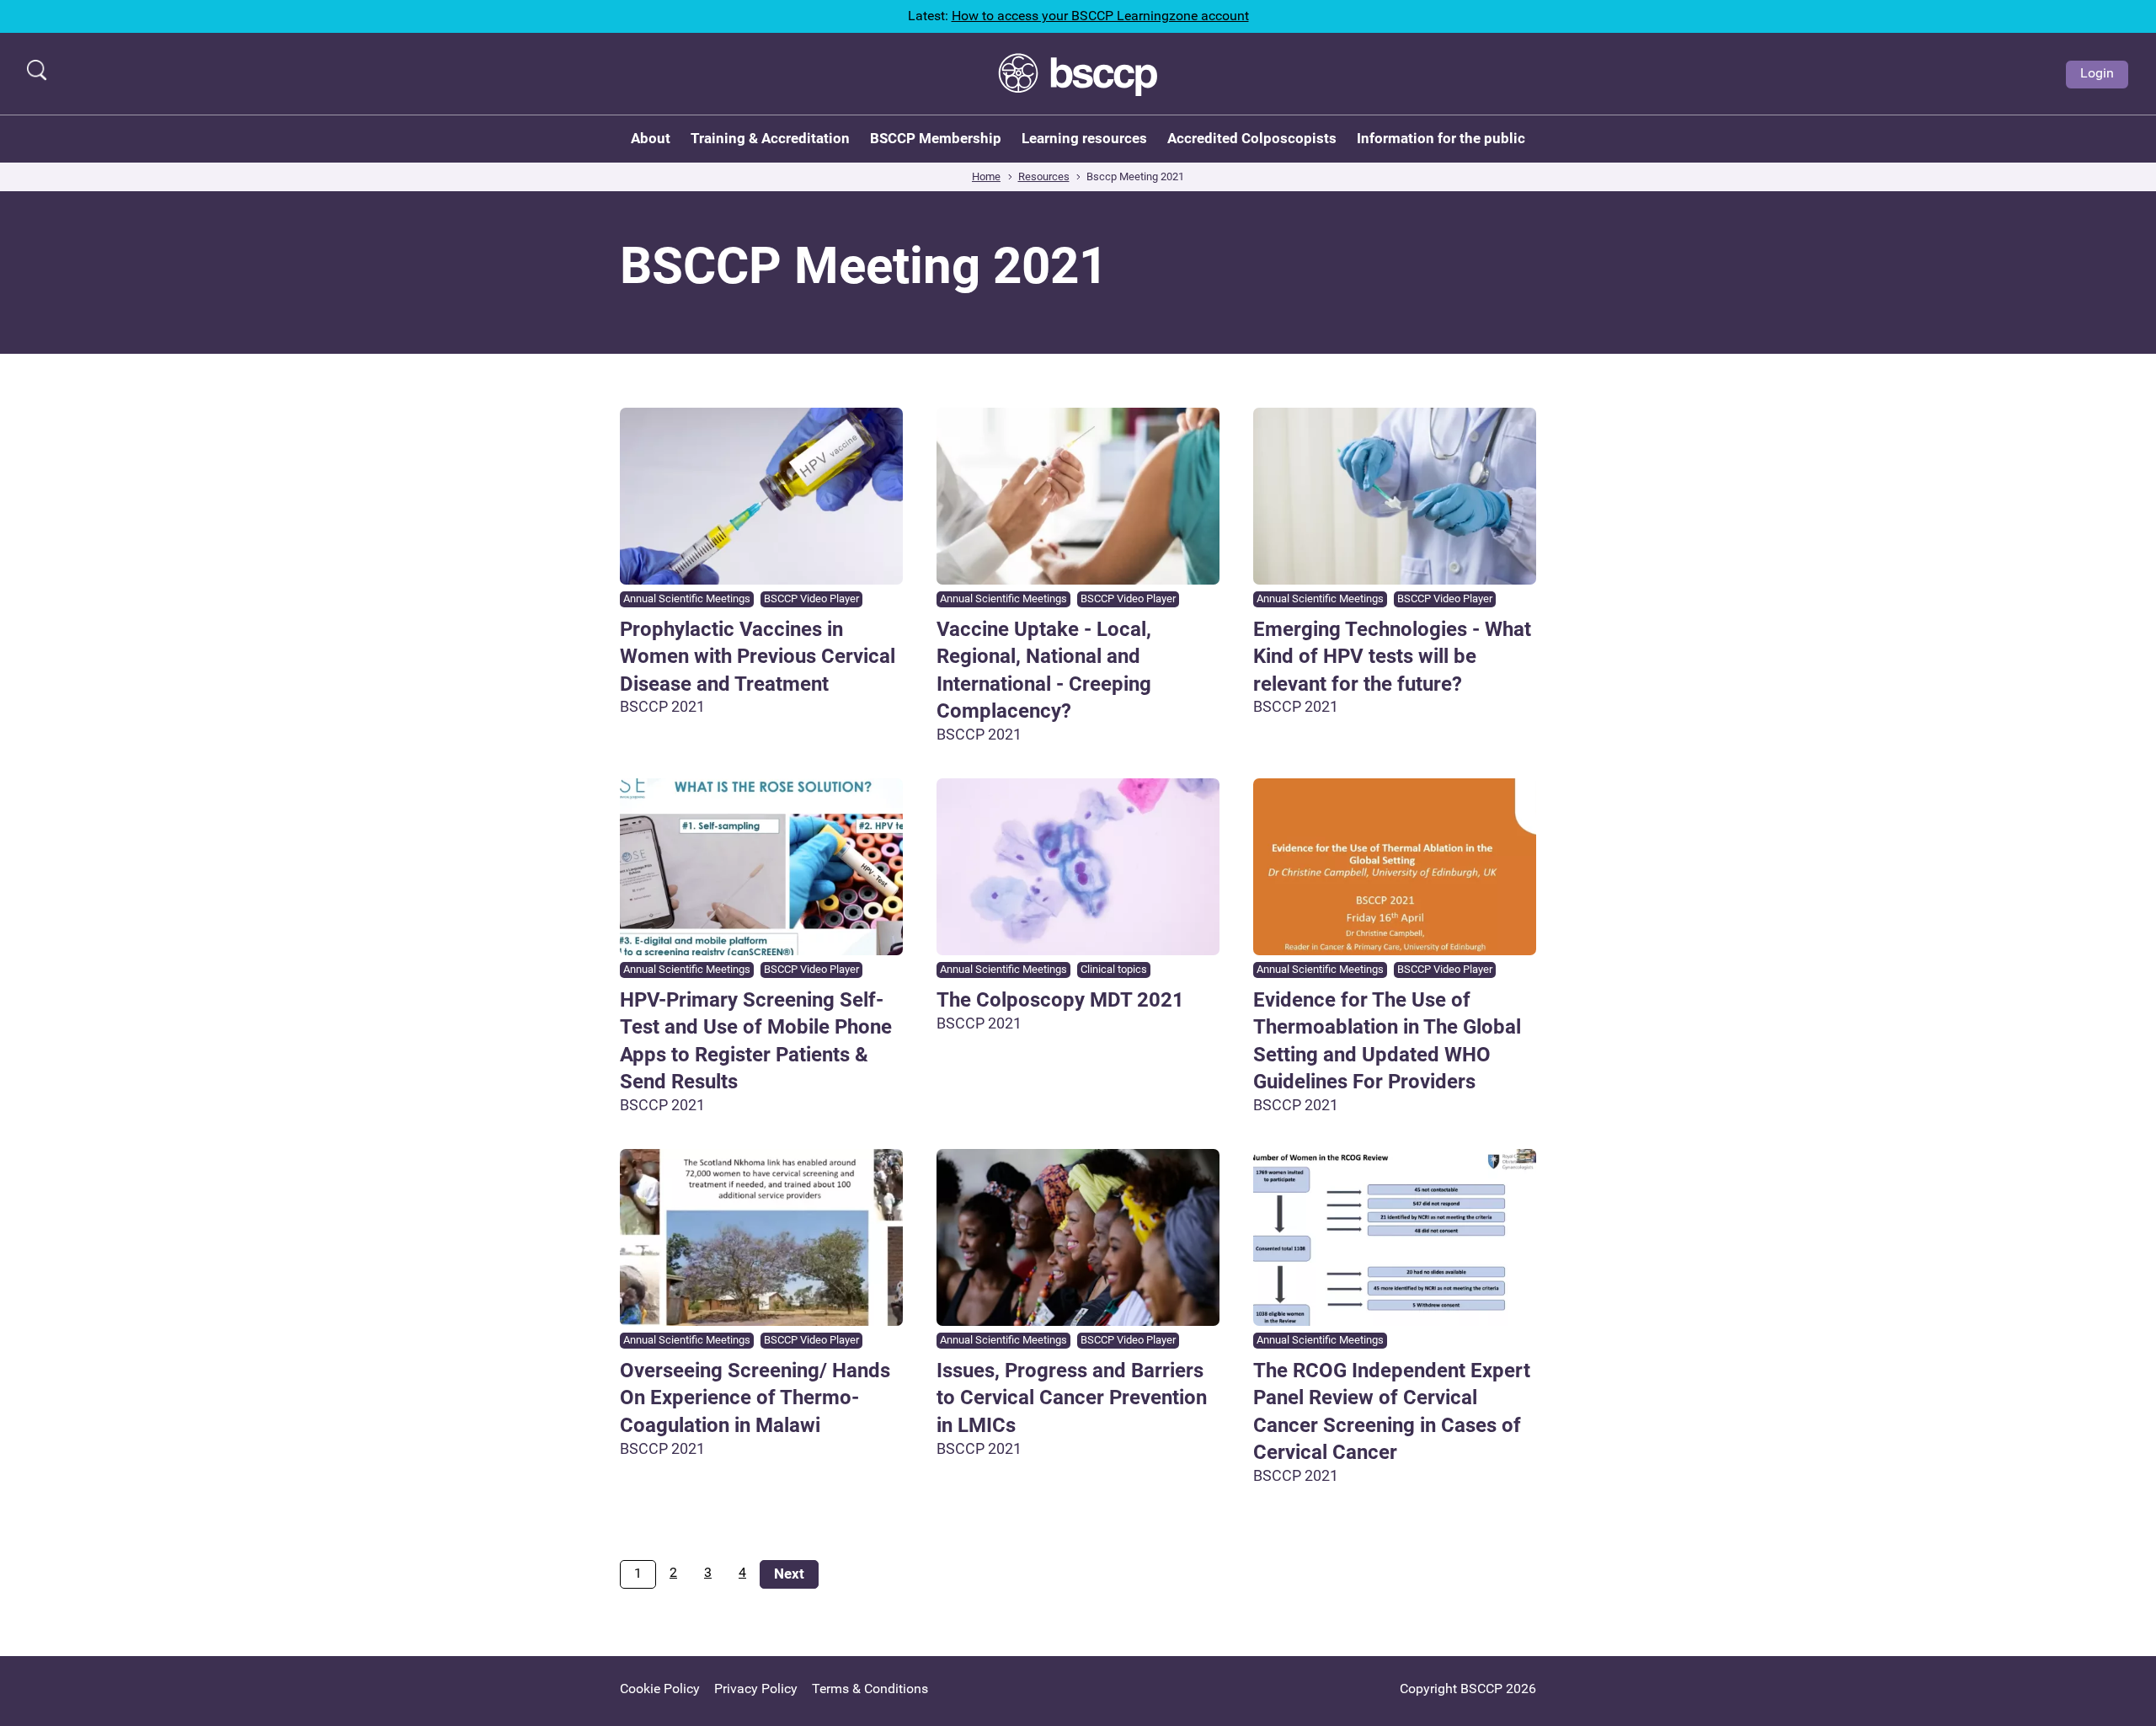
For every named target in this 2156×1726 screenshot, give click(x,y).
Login (2097, 73)
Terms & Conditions (870, 1689)
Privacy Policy (756, 1689)
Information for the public (1441, 138)
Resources (1044, 176)
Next (789, 1574)
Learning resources (1084, 138)
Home (986, 176)
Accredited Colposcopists (1252, 138)
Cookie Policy (660, 1689)
